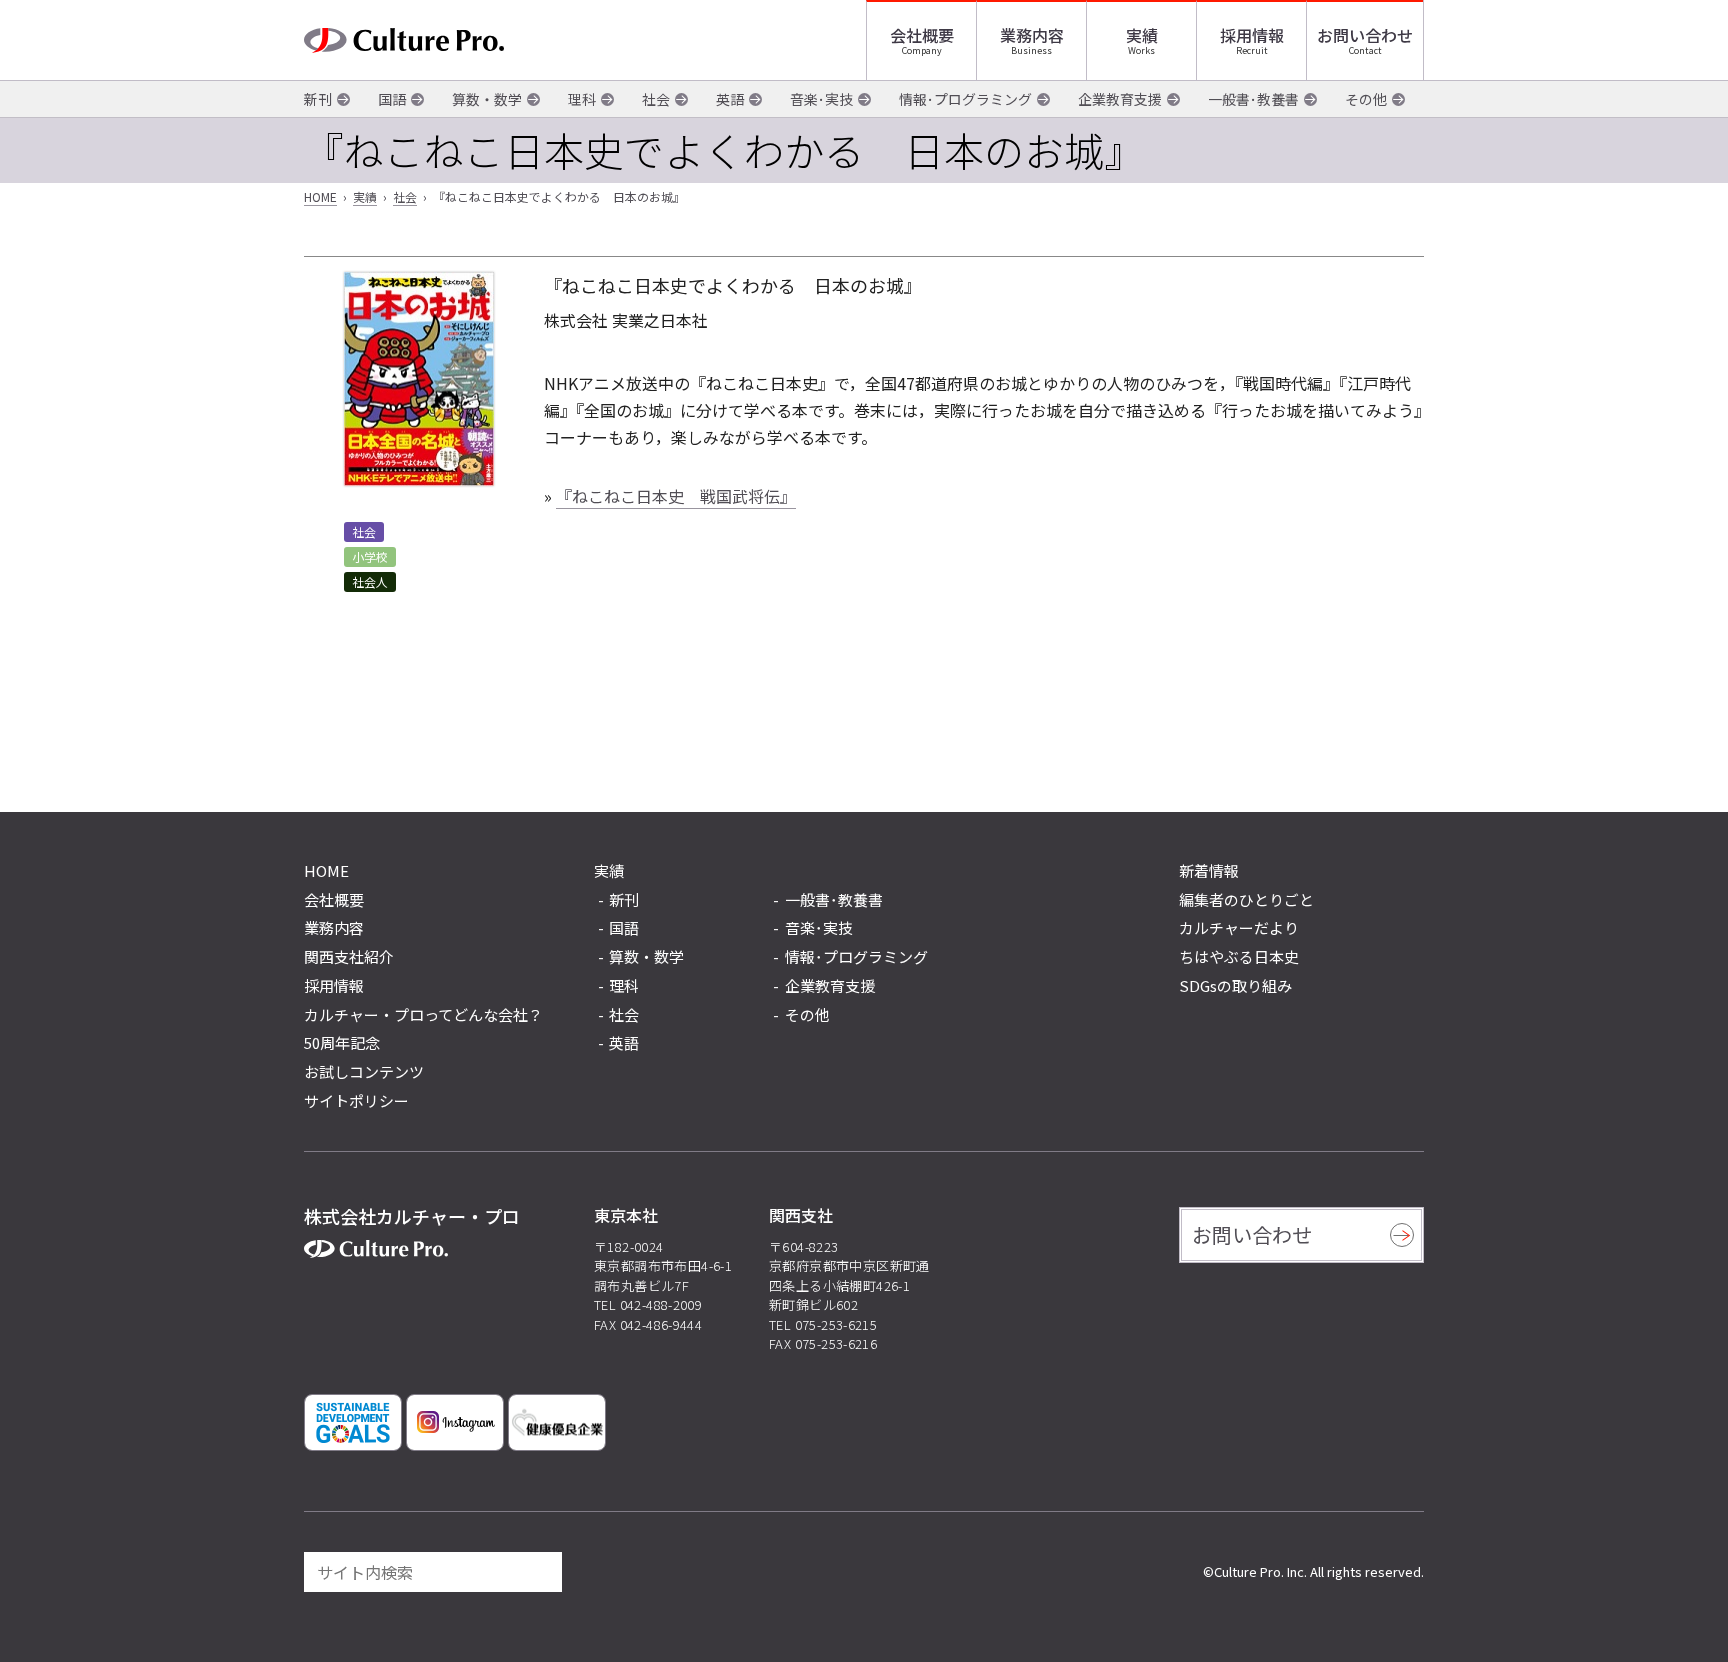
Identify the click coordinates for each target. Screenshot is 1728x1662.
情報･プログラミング (965, 99)
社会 (656, 99)
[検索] (538, 1572)
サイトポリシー (356, 1100)
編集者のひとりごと (1246, 899)
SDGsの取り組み (1235, 985)
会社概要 (922, 35)
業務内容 (1032, 35)
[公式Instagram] (455, 1422)
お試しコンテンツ (364, 1071)
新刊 (318, 99)
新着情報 (1209, 870)
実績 (1142, 35)
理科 (582, 99)
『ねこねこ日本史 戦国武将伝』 (676, 496)
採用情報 (1252, 35)
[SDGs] (353, 1422)
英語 (730, 99)
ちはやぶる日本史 (1239, 956)
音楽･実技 (821, 99)
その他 (1366, 99)
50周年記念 (342, 1042)
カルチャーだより (1239, 927)
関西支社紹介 (349, 956)
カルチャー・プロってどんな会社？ (423, 1014)
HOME (320, 196)
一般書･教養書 (1253, 99)
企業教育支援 (1120, 99)
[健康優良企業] (557, 1422)
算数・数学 (487, 99)
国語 (392, 99)
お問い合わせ (1365, 35)
